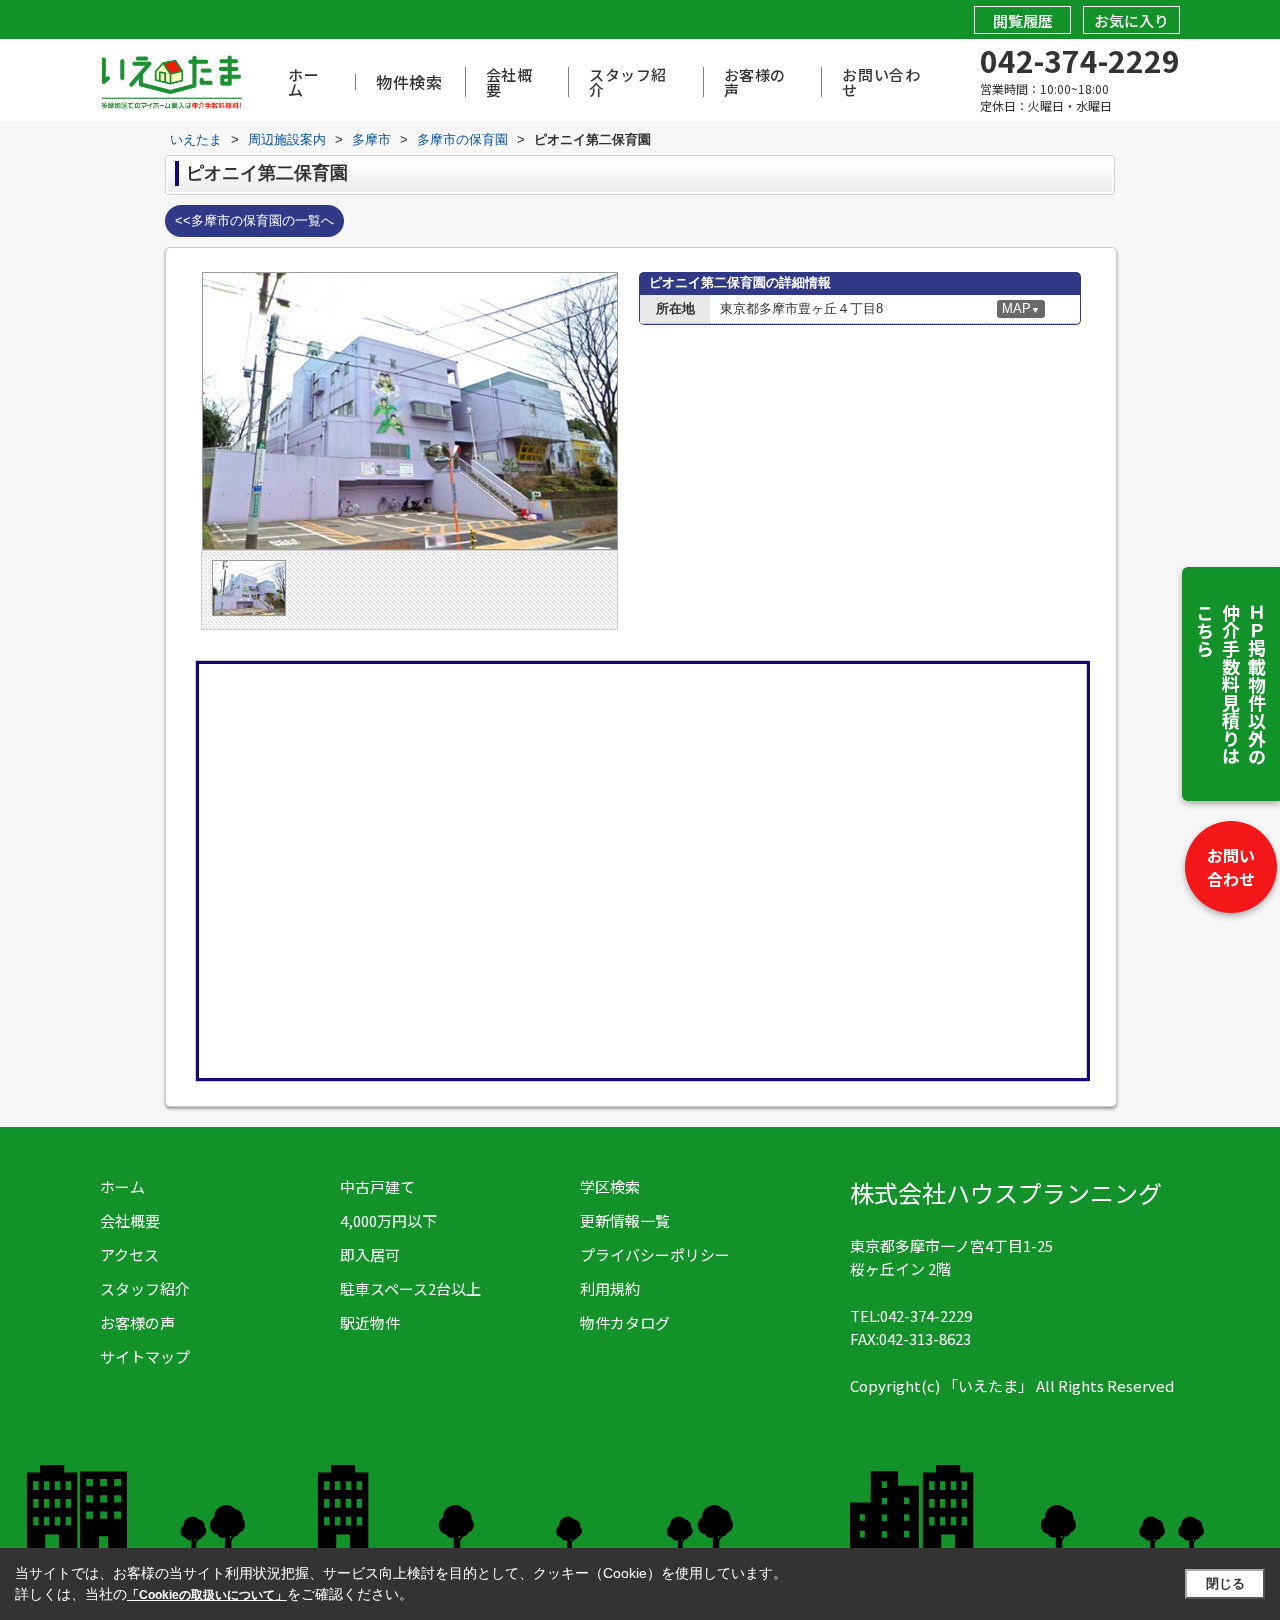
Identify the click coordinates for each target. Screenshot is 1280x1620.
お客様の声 (755, 82)
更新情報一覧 (625, 1220)
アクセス (129, 1254)
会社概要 (509, 82)
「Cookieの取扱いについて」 (207, 1595)
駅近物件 (370, 1322)
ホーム (303, 82)
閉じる (1225, 1583)
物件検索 (409, 82)
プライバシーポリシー (655, 1254)
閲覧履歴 (1023, 20)
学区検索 (610, 1186)
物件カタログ (625, 1322)
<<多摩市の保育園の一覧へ (254, 220)
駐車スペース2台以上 (410, 1288)
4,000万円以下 (388, 1220)
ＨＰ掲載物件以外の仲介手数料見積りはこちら (1231, 684)
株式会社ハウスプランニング (1006, 1192)
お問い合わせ (1231, 867)
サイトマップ (145, 1356)
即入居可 (370, 1254)
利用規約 (610, 1288)
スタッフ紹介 (628, 82)
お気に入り (1131, 20)
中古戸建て (377, 1186)
